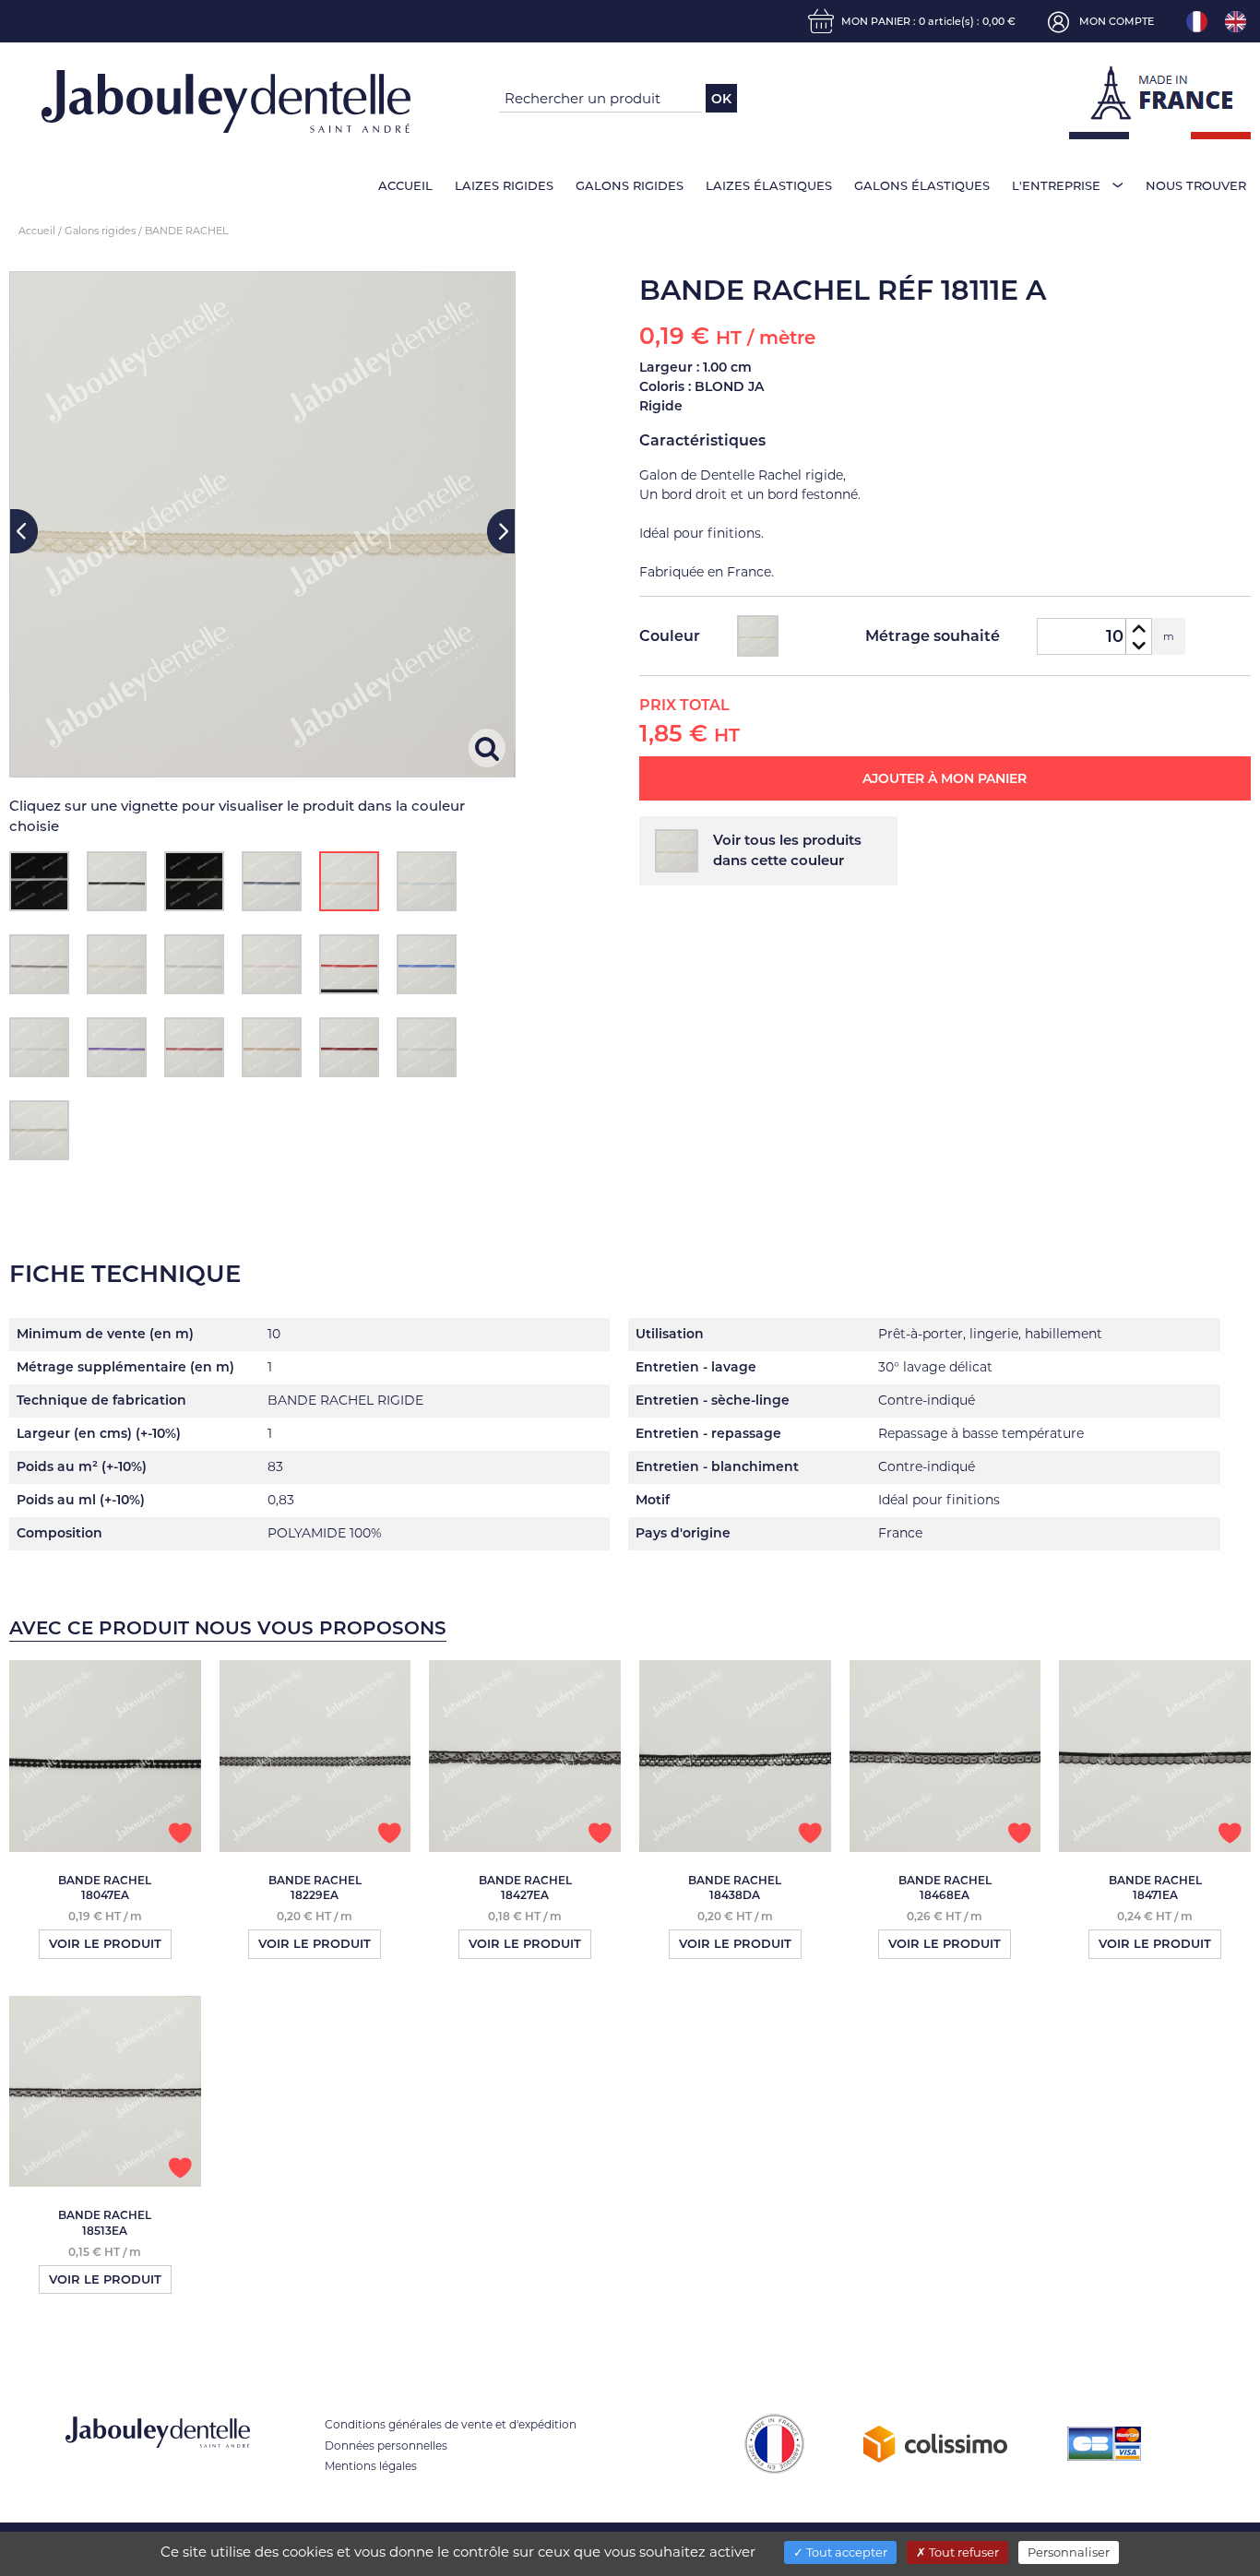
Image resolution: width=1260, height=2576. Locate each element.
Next (501, 531)
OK (721, 99)
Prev (24, 531)
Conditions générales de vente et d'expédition (451, 2424)
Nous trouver (1196, 185)
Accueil (405, 185)
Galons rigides (630, 185)
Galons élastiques (922, 185)
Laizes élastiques (769, 185)
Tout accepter (845, 2552)
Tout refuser (963, 2552)
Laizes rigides (504, 185)
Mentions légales (371, 2466)
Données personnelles (386, 2445)
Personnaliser (1069, 2552)
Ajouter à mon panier (945, 778)
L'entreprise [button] (1056, 185)
